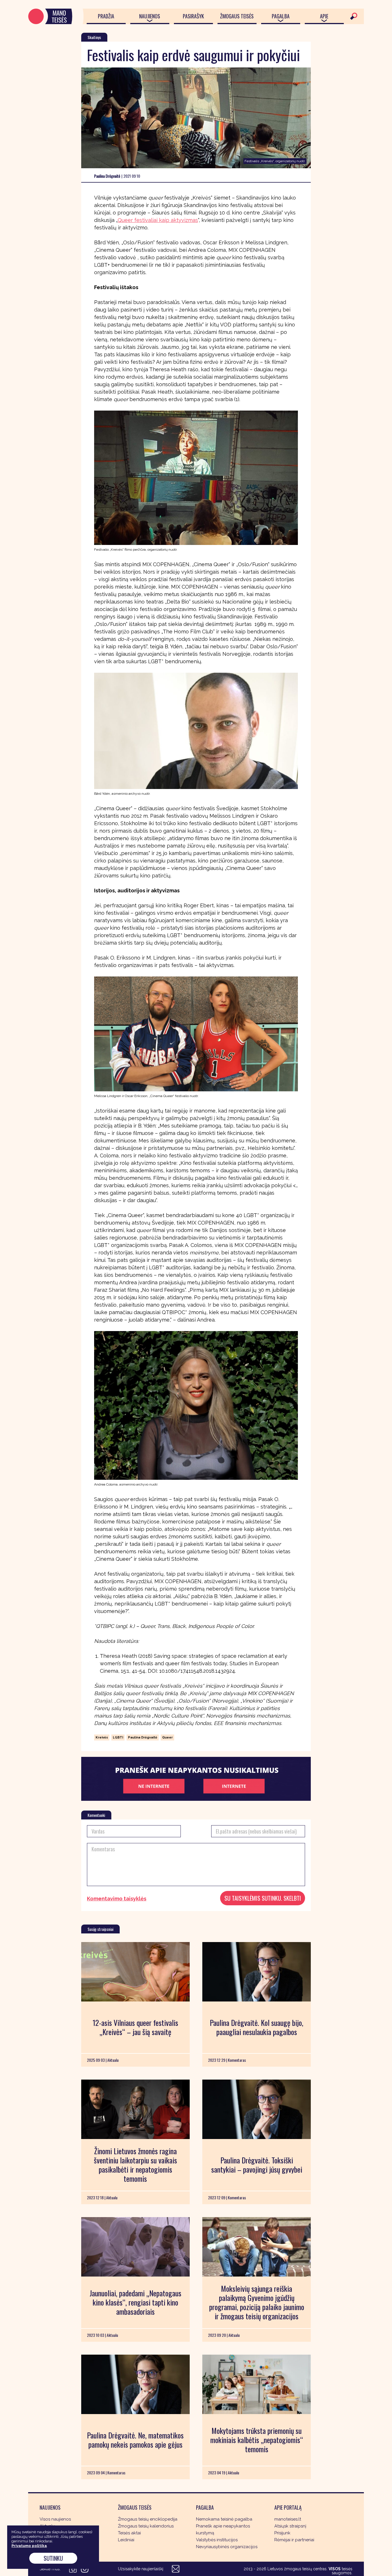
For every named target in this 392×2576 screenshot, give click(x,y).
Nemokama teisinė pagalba (224, 2519)
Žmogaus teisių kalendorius (146, 2526)
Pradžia (106, 16)
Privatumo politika (29, 2546)
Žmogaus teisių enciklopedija (148, 2519)
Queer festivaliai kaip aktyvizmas (158, 220)
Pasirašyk (193, 16)
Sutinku (53, 2558)
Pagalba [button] (281, 16)
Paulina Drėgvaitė (143, 1737)
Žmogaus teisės (237, 16)
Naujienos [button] (150, 16)
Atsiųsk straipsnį (290, 2526)
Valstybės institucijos (217, 2540)
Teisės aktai (129, 2533)
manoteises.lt (288, 2519)
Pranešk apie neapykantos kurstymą (223, 2529)
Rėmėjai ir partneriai (294, 2540)
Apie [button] (324, 16)
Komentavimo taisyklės (117, 1899)
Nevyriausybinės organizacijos (227, 2547)
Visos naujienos (55, 2519)
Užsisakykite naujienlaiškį (141, 2569)
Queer (167, 1737)
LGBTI (118, 1737)
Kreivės (102, 1737)
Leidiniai (126, 2540)
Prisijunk (282, 2533)
